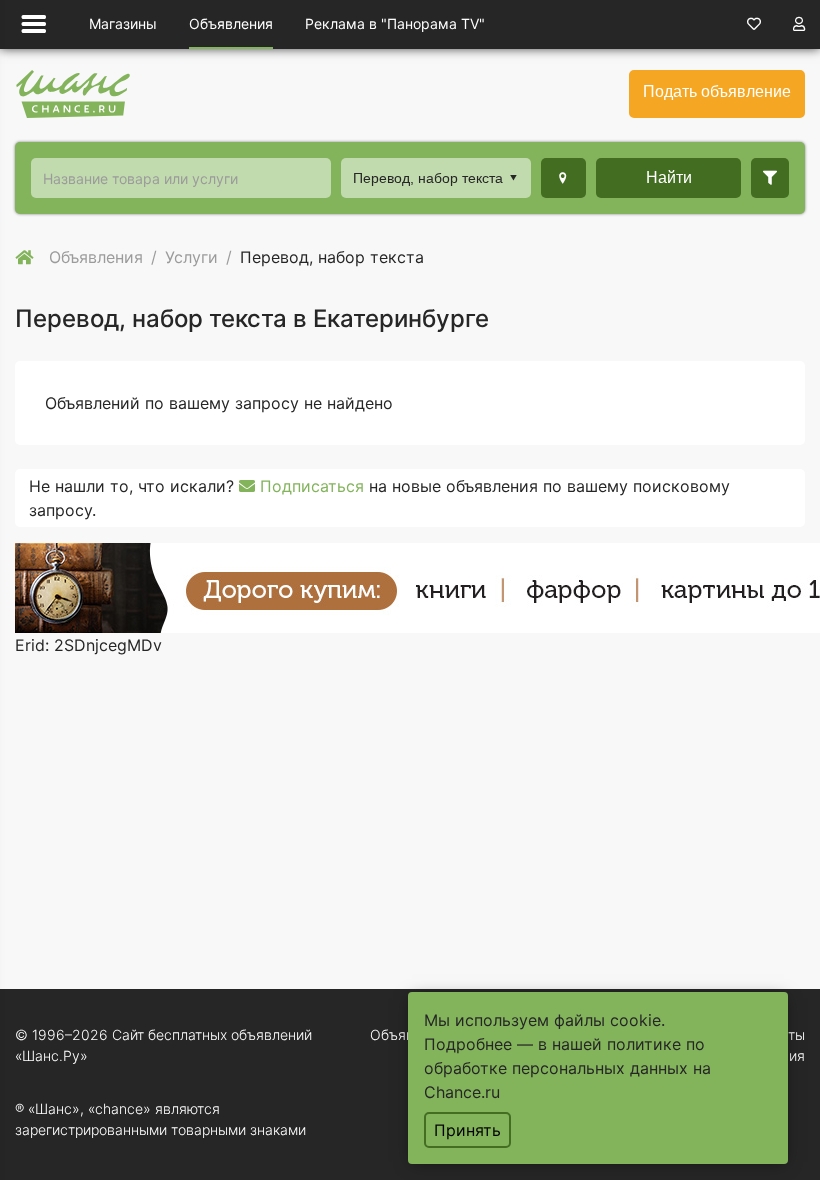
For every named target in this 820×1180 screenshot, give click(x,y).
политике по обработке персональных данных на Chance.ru (567, 1068)
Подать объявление (717, 91)
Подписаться (309, 486)
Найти (669, 177)
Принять (467, 1130)
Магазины (123, 23)
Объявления (231, 23)
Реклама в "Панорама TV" (395, 23)
